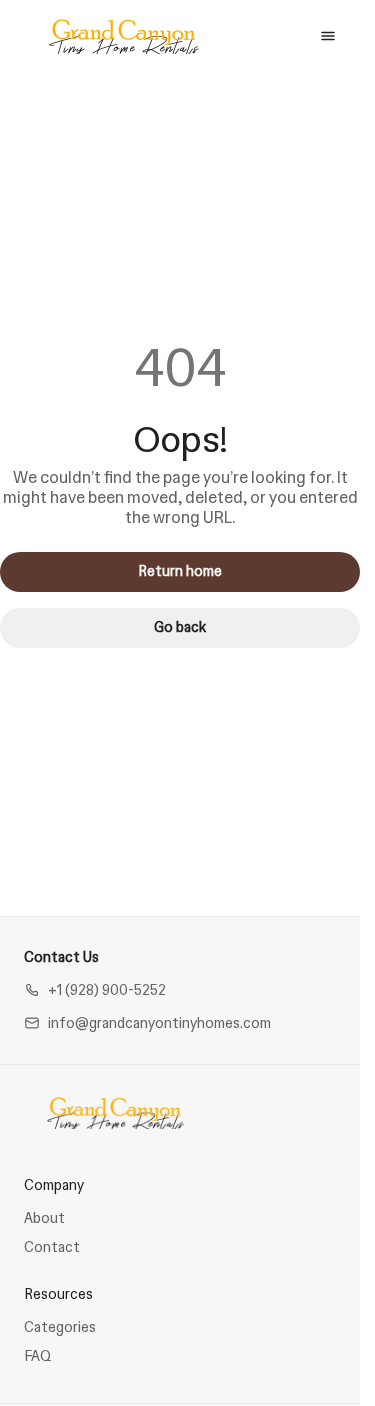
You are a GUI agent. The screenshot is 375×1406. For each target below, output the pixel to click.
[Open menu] (328, 36)
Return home (180, 571)
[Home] (115, 1113)
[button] (95, 990)
